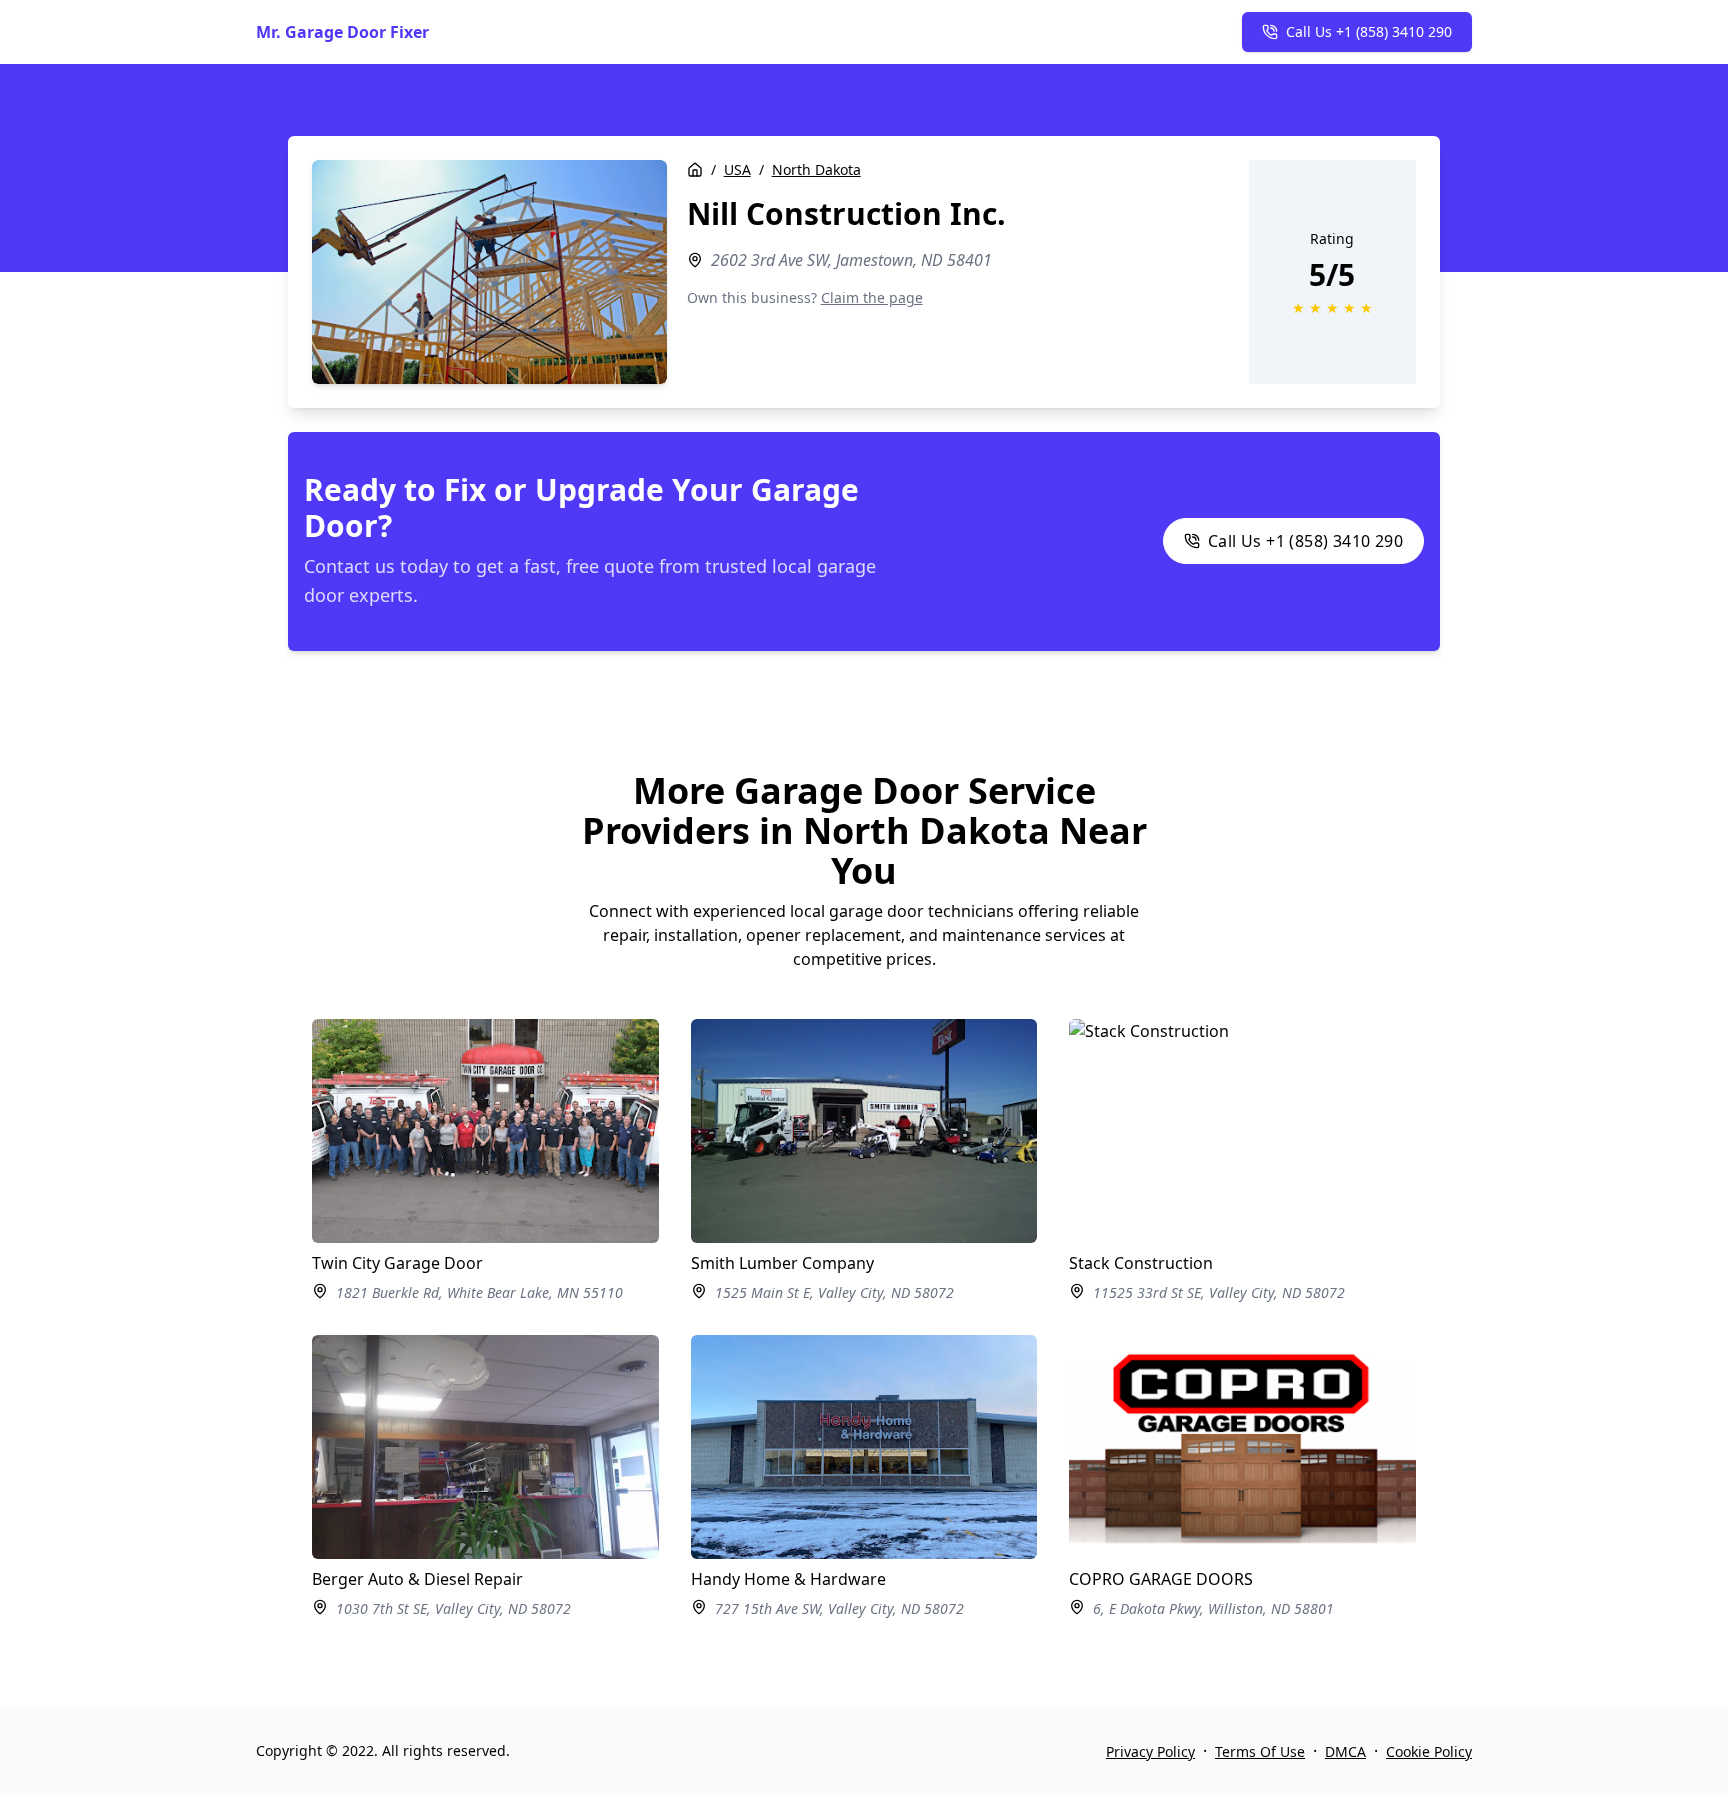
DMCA (1345, 1751)
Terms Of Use (1260, 1751)
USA (737, 169)
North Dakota (816, 169)
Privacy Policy (1150, 1751)
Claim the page (872, 297)
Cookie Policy (1429, 1751)
